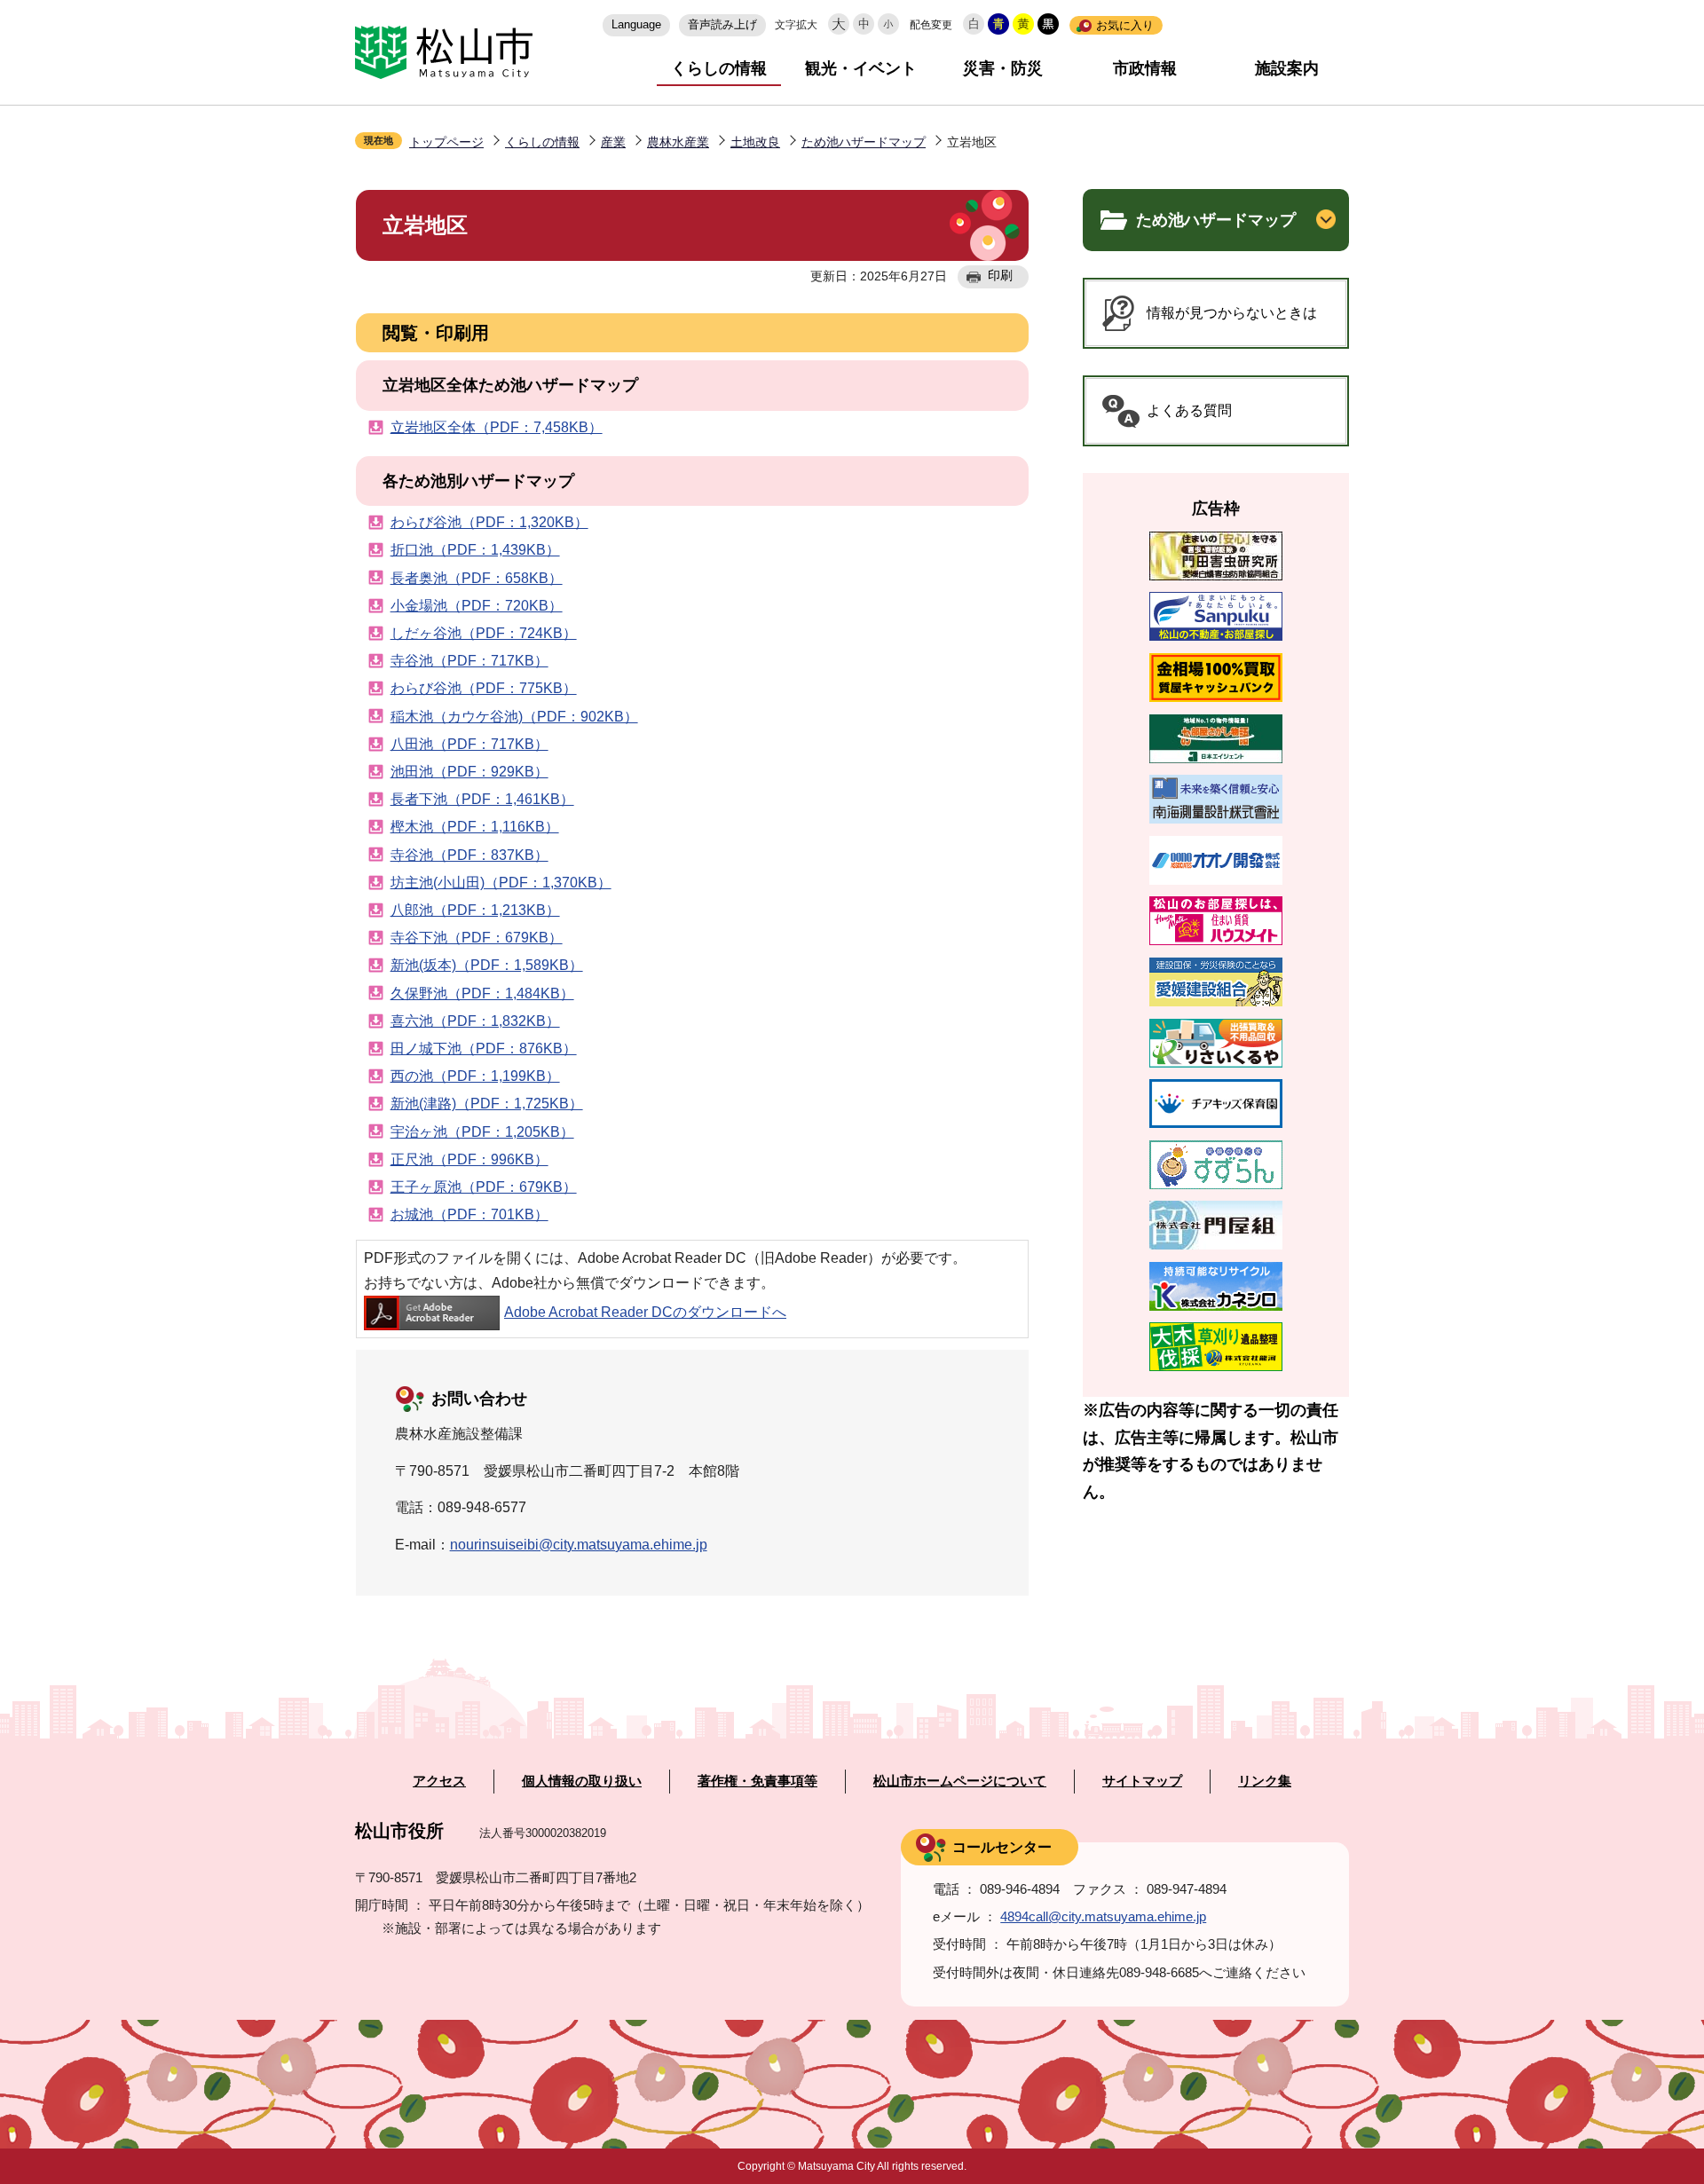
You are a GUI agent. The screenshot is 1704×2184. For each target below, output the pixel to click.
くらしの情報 (719, 68)
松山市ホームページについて (960, 1781)
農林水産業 (678, 142)
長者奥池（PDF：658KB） (477, 578)
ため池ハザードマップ (864, 142)
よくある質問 (1189, 410)
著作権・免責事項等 (757, 1781)
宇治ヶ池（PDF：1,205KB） (482, 1132)
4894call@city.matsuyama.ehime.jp (1103, 1916)
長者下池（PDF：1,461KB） (482, 799)
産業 (613, 142)
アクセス (439, 1781)
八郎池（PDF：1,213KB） (475, 910)
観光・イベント (861, 68)
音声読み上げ (722, 24)
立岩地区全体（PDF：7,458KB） (497, 427)
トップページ (446, 142)
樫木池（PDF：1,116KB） (475, 827)
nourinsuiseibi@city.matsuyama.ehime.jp (579, 1545)
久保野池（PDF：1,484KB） (482, 993)
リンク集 (1265, 1781)
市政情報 (1145, 68)
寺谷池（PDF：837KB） (469, 855)
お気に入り (1125, 25)
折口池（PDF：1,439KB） (475, 550)
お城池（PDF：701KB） (469, 1214)
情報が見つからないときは (1232, 313)
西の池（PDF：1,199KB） (475, 1076)
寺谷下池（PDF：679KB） (477, 938)
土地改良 (755, 142)
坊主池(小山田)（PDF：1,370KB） (501, 883)
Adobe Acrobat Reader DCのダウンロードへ (645, 1312)
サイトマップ (1142, 1781)
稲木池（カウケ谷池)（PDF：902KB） (514, 717)
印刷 (1000, 275)
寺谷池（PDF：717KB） (469, 661)
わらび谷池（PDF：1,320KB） (489, 522)
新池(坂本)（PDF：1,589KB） (487, 965)
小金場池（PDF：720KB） (477, 606)
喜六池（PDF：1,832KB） (475, 1021)
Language (636, 24)
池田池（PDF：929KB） (469, 772)
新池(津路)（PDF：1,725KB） (487, 1104)
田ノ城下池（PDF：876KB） (484, 1049)
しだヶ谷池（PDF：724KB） (484, 633)
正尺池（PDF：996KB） (469, 1159)
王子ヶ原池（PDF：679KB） (484, 1187)
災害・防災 (1003, 68)
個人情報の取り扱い (582, 1781)
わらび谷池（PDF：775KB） (484, 688)
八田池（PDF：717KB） (469, 744)
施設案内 (1287, 68)
